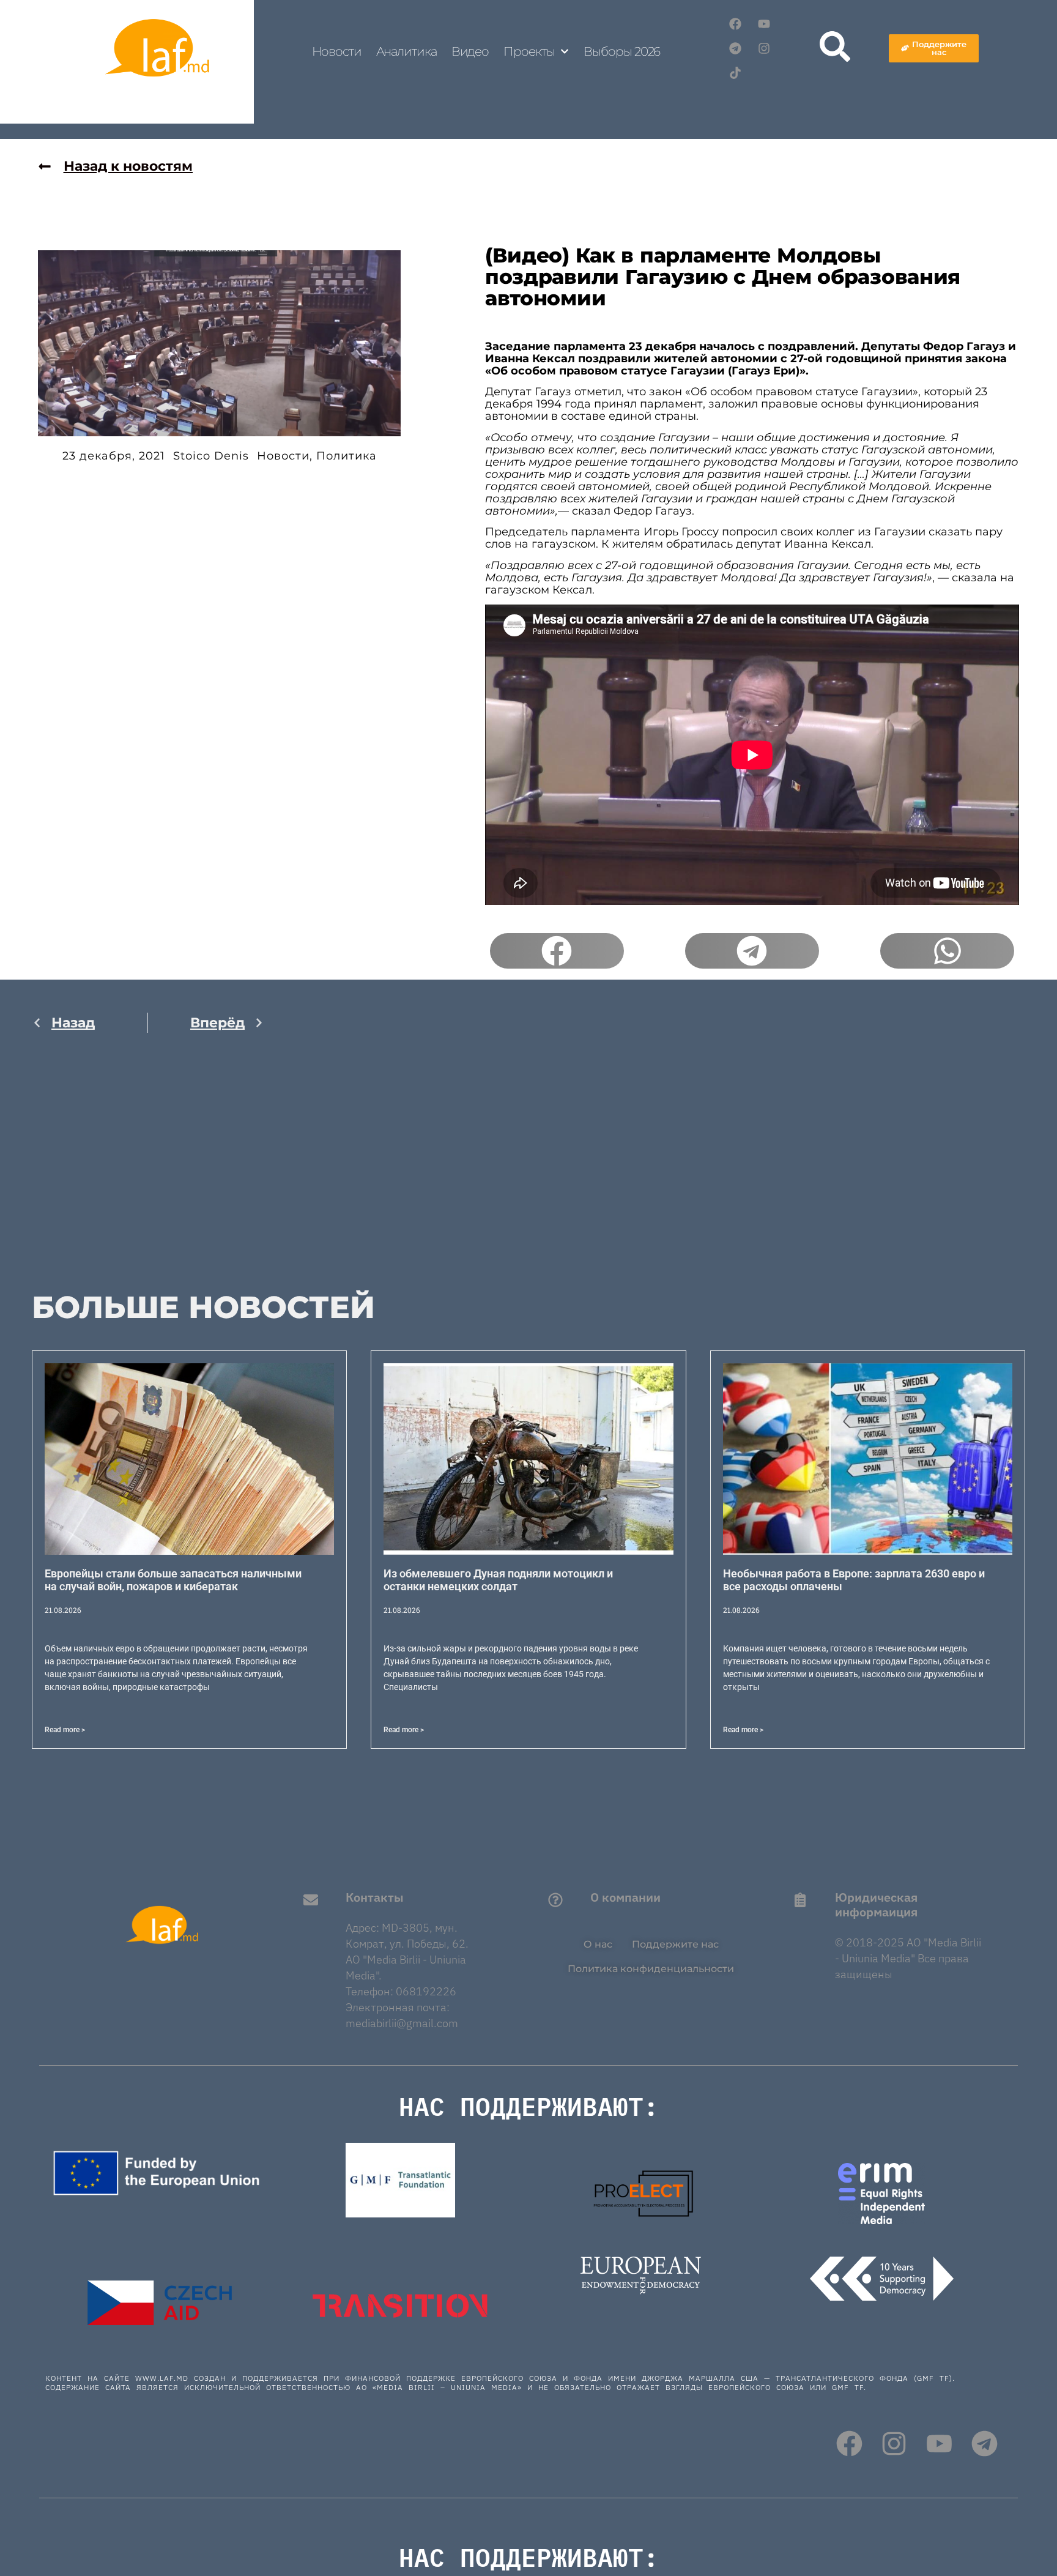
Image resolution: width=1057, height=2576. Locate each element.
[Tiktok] (735, 73)
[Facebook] (735, 24)
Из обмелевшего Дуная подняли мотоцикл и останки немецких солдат (498, 1580)
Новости (336, 51)
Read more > (65, 1730)
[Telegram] (735, 48)
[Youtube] (764, 24)
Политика (347, 456)
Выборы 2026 (622, 51)
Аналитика (406, 51)
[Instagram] (764, 48)
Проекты (529, 51)
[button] (557, 951)
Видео (470, 51)
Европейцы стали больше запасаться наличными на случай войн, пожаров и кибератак (173, 1580)
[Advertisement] (148, 1172)
